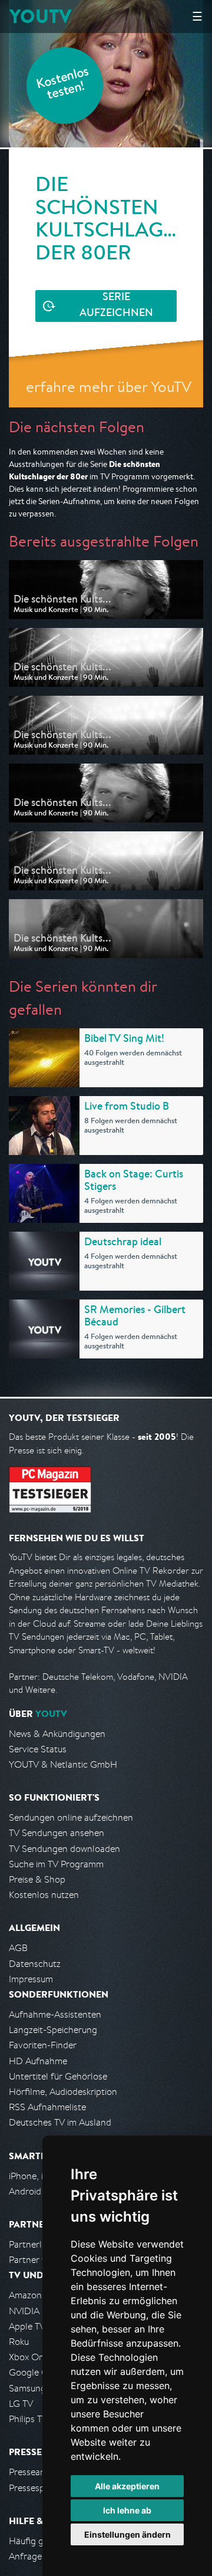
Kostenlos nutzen (44, 1895)
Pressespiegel (36, 2488)
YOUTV (40, 16)
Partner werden (40, 2260)
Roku (19, 2342)
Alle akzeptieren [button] (127, 2486)
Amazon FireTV (39, 2295)
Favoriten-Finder (43, 2045)
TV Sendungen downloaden (64, 1849)
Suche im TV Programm (56, 1864)
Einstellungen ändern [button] (127, 2534)
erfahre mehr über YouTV (109, 386)
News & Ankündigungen (57, 1734)
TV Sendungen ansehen (57, 1833)
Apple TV (27, 2326)
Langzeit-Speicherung (53, 2030)
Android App (34, 2191)
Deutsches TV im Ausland (60, 2122)
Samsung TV (34, 2388)
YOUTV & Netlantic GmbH (63, 1764)
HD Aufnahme (38, 2061)
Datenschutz (35, 1964)
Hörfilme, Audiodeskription (63, 2092)
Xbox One (29, 2357)
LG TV (21, 2404)
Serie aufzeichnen (116, 306)
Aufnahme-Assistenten (55, 2014)
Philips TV (28, 2419)
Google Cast (34, 2372)
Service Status (38, 1749)
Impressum (31, 1979)
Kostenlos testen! (63, 85)
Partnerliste (32, 2244)
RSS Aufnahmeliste (47, 2107)
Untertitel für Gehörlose (58, 2076)
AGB (18, 1948)
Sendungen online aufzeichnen (71, 1817)
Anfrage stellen (40, 2556)
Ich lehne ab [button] (127, 2510)
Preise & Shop (37, 1879)
